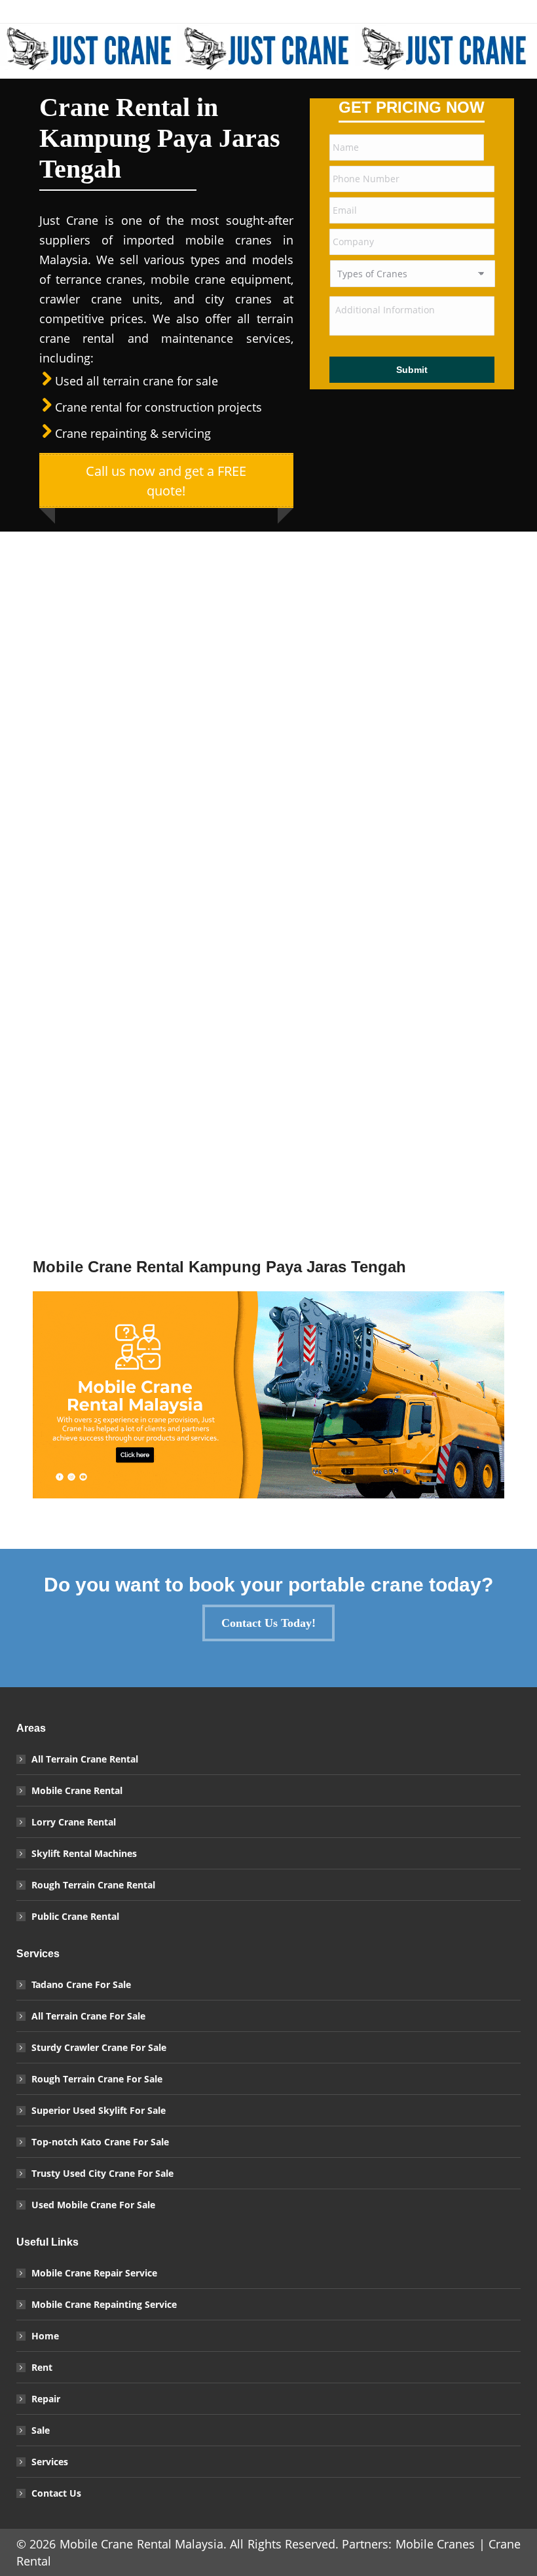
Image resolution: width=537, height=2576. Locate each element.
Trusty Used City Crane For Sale (102, 2173)
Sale (41, 2430)
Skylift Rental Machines (84, 1853)
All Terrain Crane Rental (85, 1759)
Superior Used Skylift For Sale (99, 2110)
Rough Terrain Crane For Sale (97, 2079)
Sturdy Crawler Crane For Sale (99, 2047)
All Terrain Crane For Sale (88, 2016)
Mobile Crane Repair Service (94, 2273)
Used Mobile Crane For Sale (93, 2205)
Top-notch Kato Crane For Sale (100, 2142)
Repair (46, 2399)
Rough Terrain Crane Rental (93, 1885)
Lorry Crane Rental (74, 1822)
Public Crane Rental (75, 1916)
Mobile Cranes (435, 2544)
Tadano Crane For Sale (81, 1984)
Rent (42, 2367)
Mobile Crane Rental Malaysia (141, 2544)
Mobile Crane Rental (77, 1790)
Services (50, 2462)
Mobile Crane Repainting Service (104, 2304)
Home (45, 2336)
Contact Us (56, 2493)
